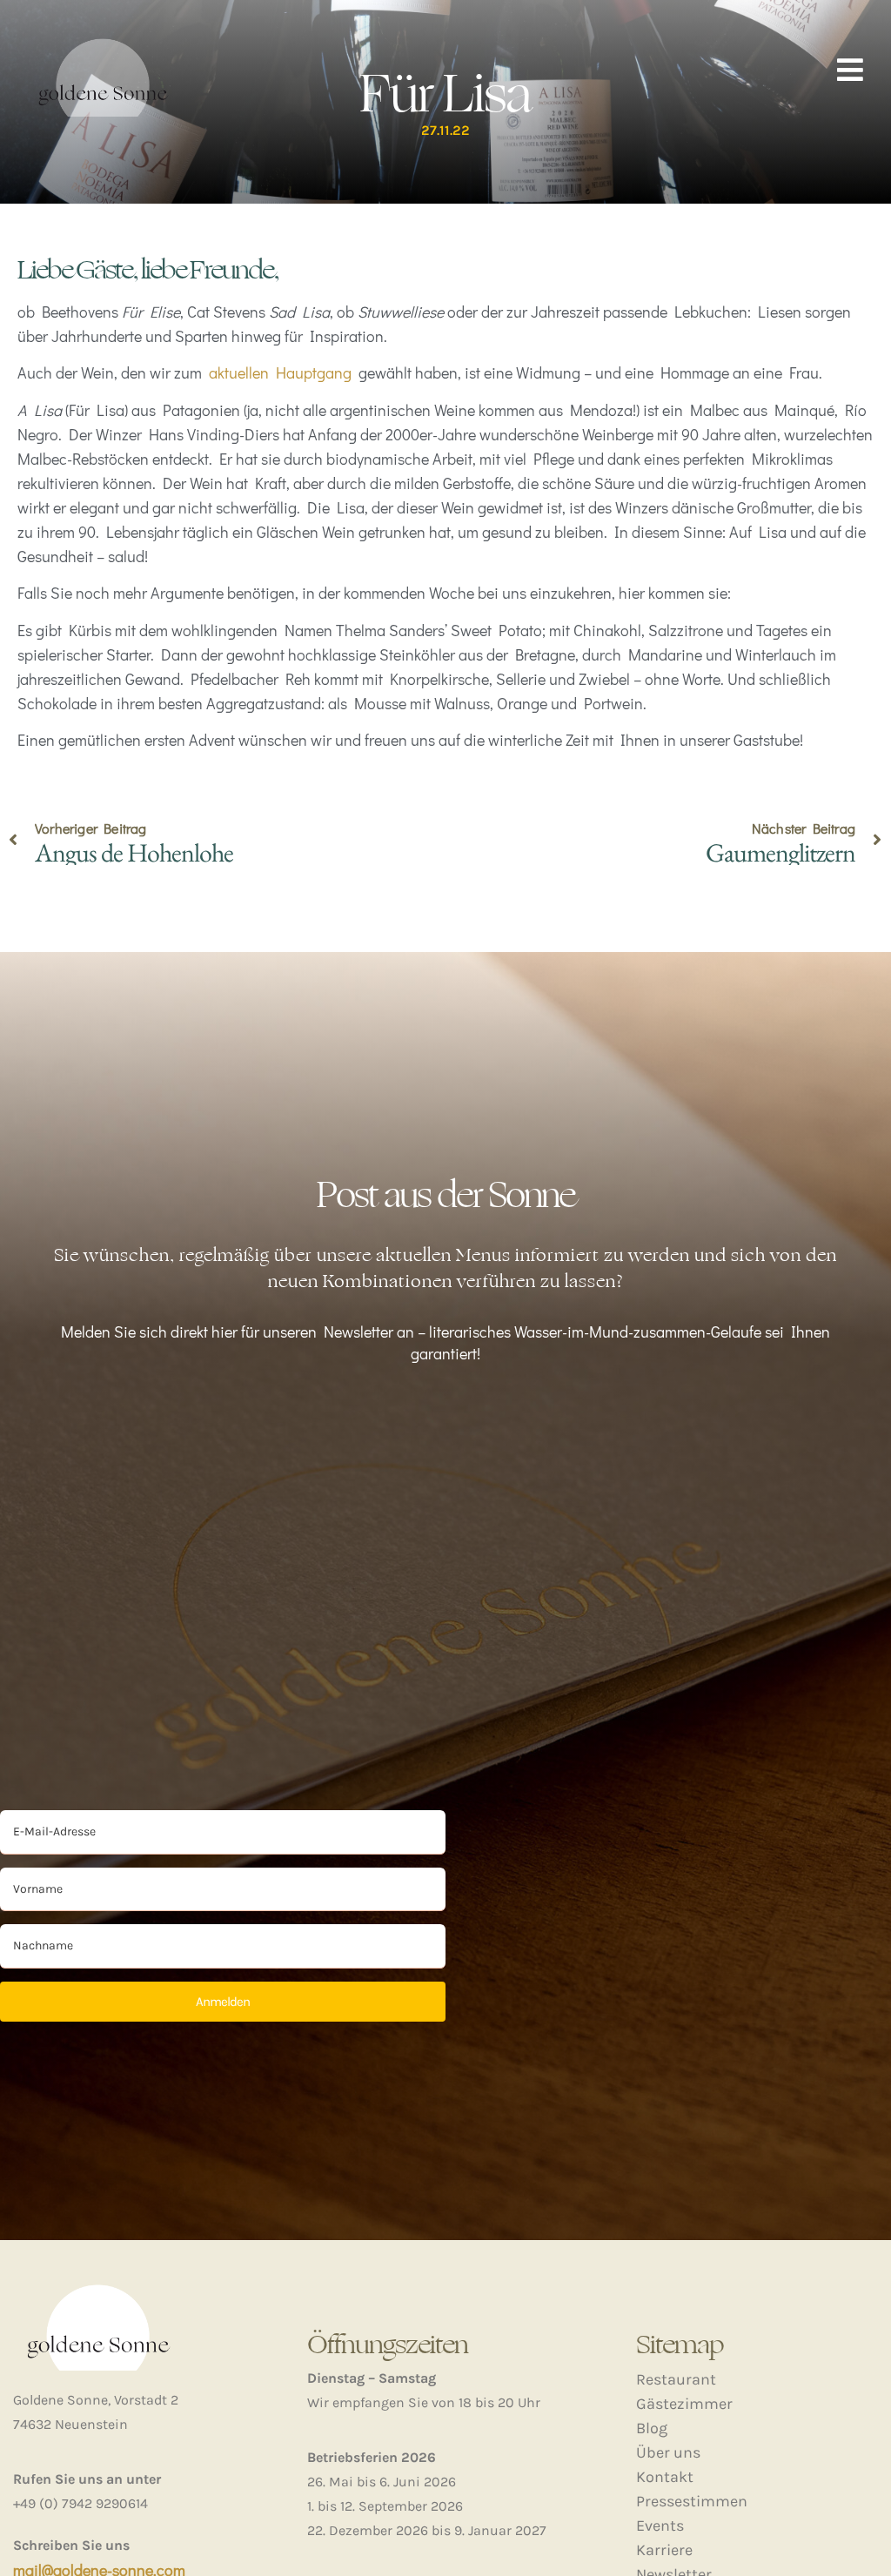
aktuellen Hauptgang (280, 372)
